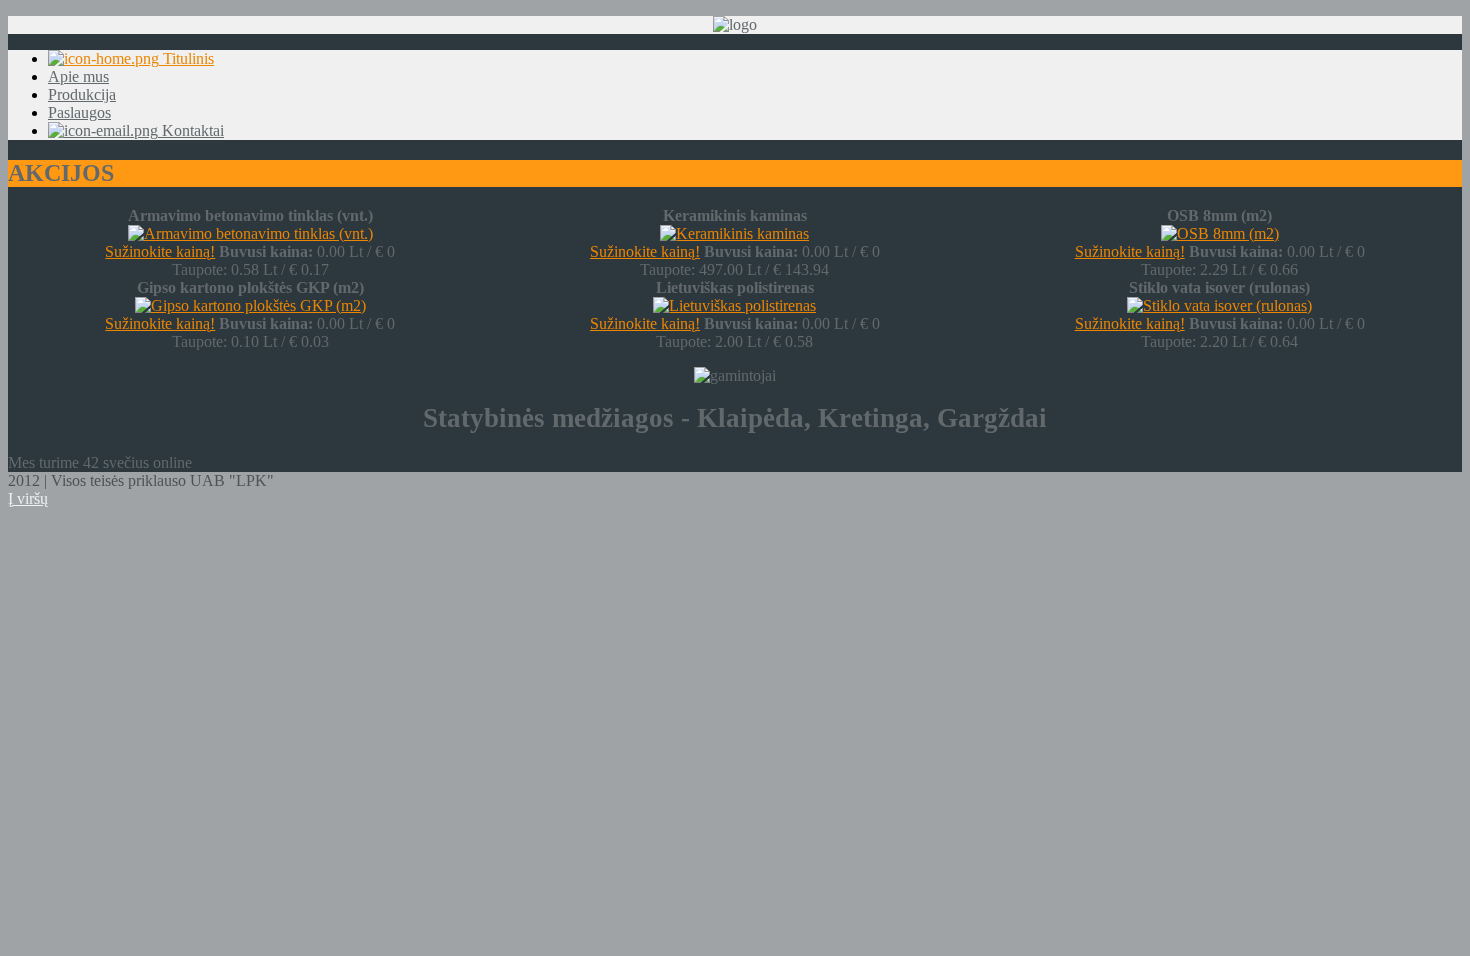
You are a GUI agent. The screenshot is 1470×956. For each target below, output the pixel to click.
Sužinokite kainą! (160, 251)
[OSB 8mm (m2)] (1220, 233)
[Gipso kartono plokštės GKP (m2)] (250, 305)
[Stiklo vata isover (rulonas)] (1219, 305)
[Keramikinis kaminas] (734, 233)
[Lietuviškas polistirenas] (734, 305)
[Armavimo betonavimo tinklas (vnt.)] (250, 233)
